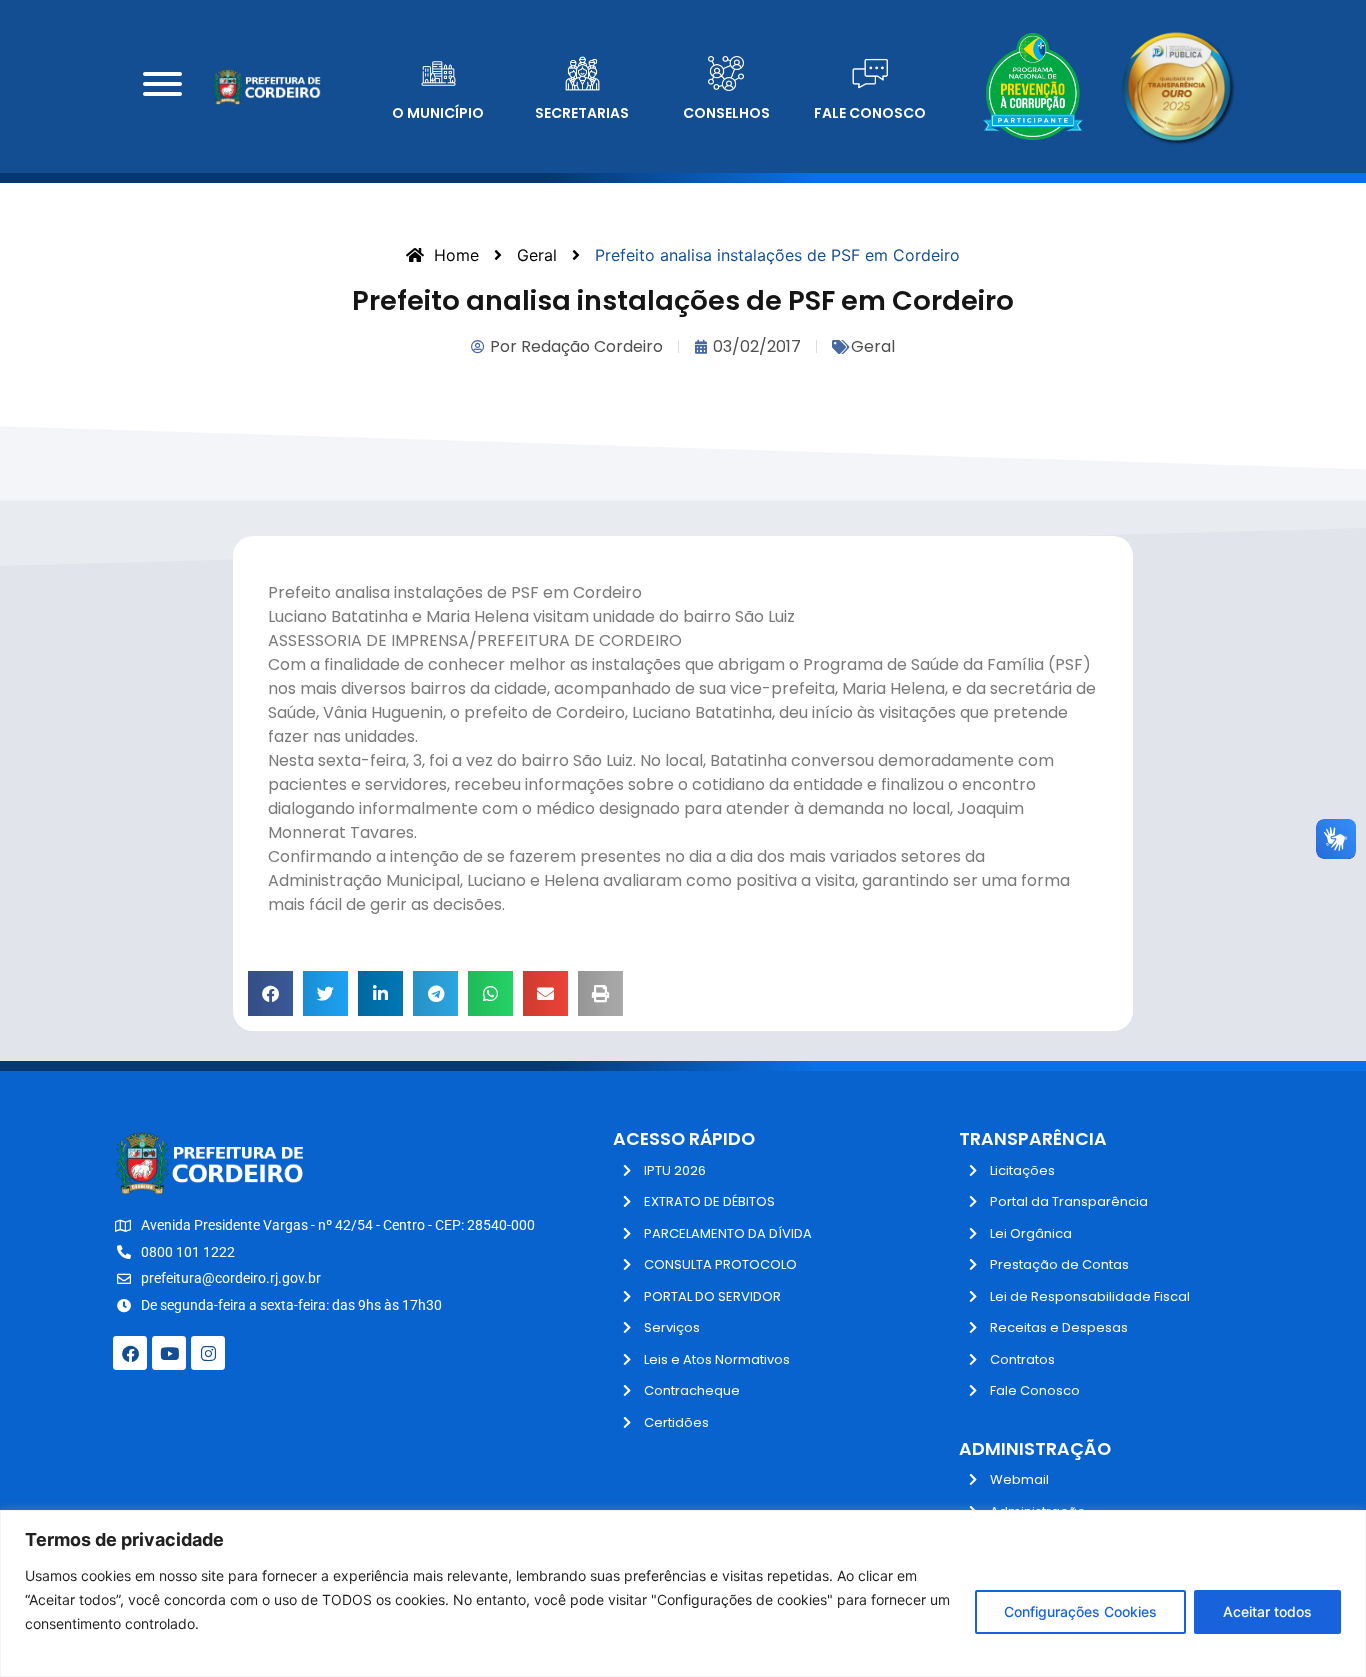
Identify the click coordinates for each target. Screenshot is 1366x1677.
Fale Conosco (870, 113)
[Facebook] (130, 1353)
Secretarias (582, 113)
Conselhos (726, 113)
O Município (438, 113)
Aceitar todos (1267, 1611)
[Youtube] (169, 1353)
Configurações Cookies (1080, 1611)
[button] (270, 993)
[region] (683, 1593)
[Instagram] (208, 1353)
